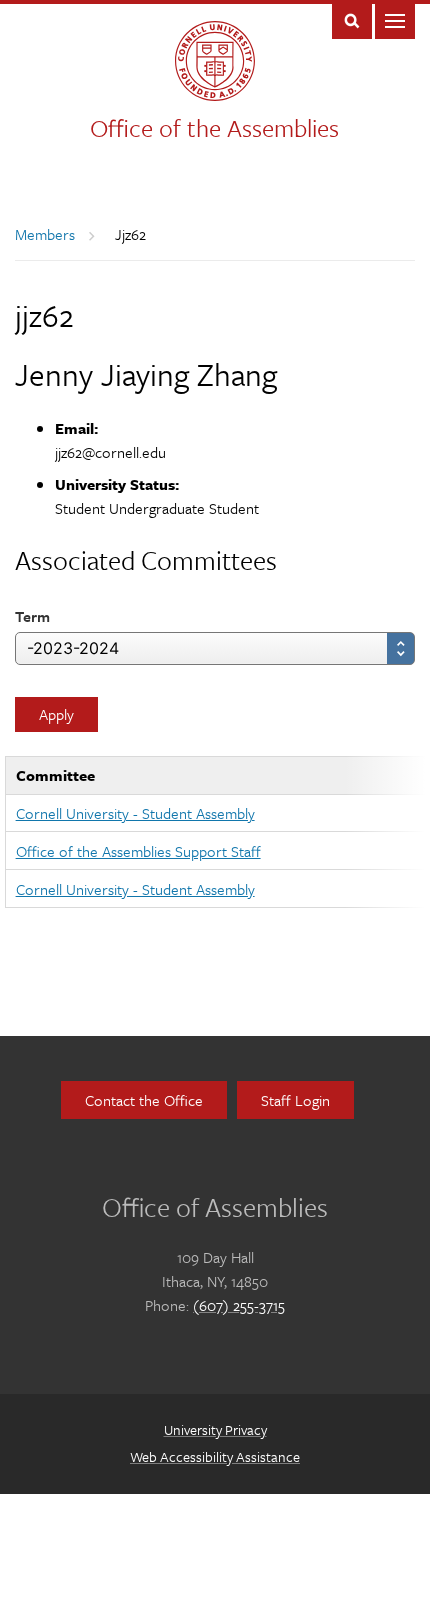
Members (45, 234)
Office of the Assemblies (214, 127)
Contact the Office (144, 1100)
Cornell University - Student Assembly (135, 813)
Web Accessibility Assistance (215, 1456)
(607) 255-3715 (239, 1305)
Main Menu (395, 19)
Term (32, 616)
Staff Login (295, 1100)
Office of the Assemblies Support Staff (138, 851)
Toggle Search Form (352, 19)
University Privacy (215, 1429)
